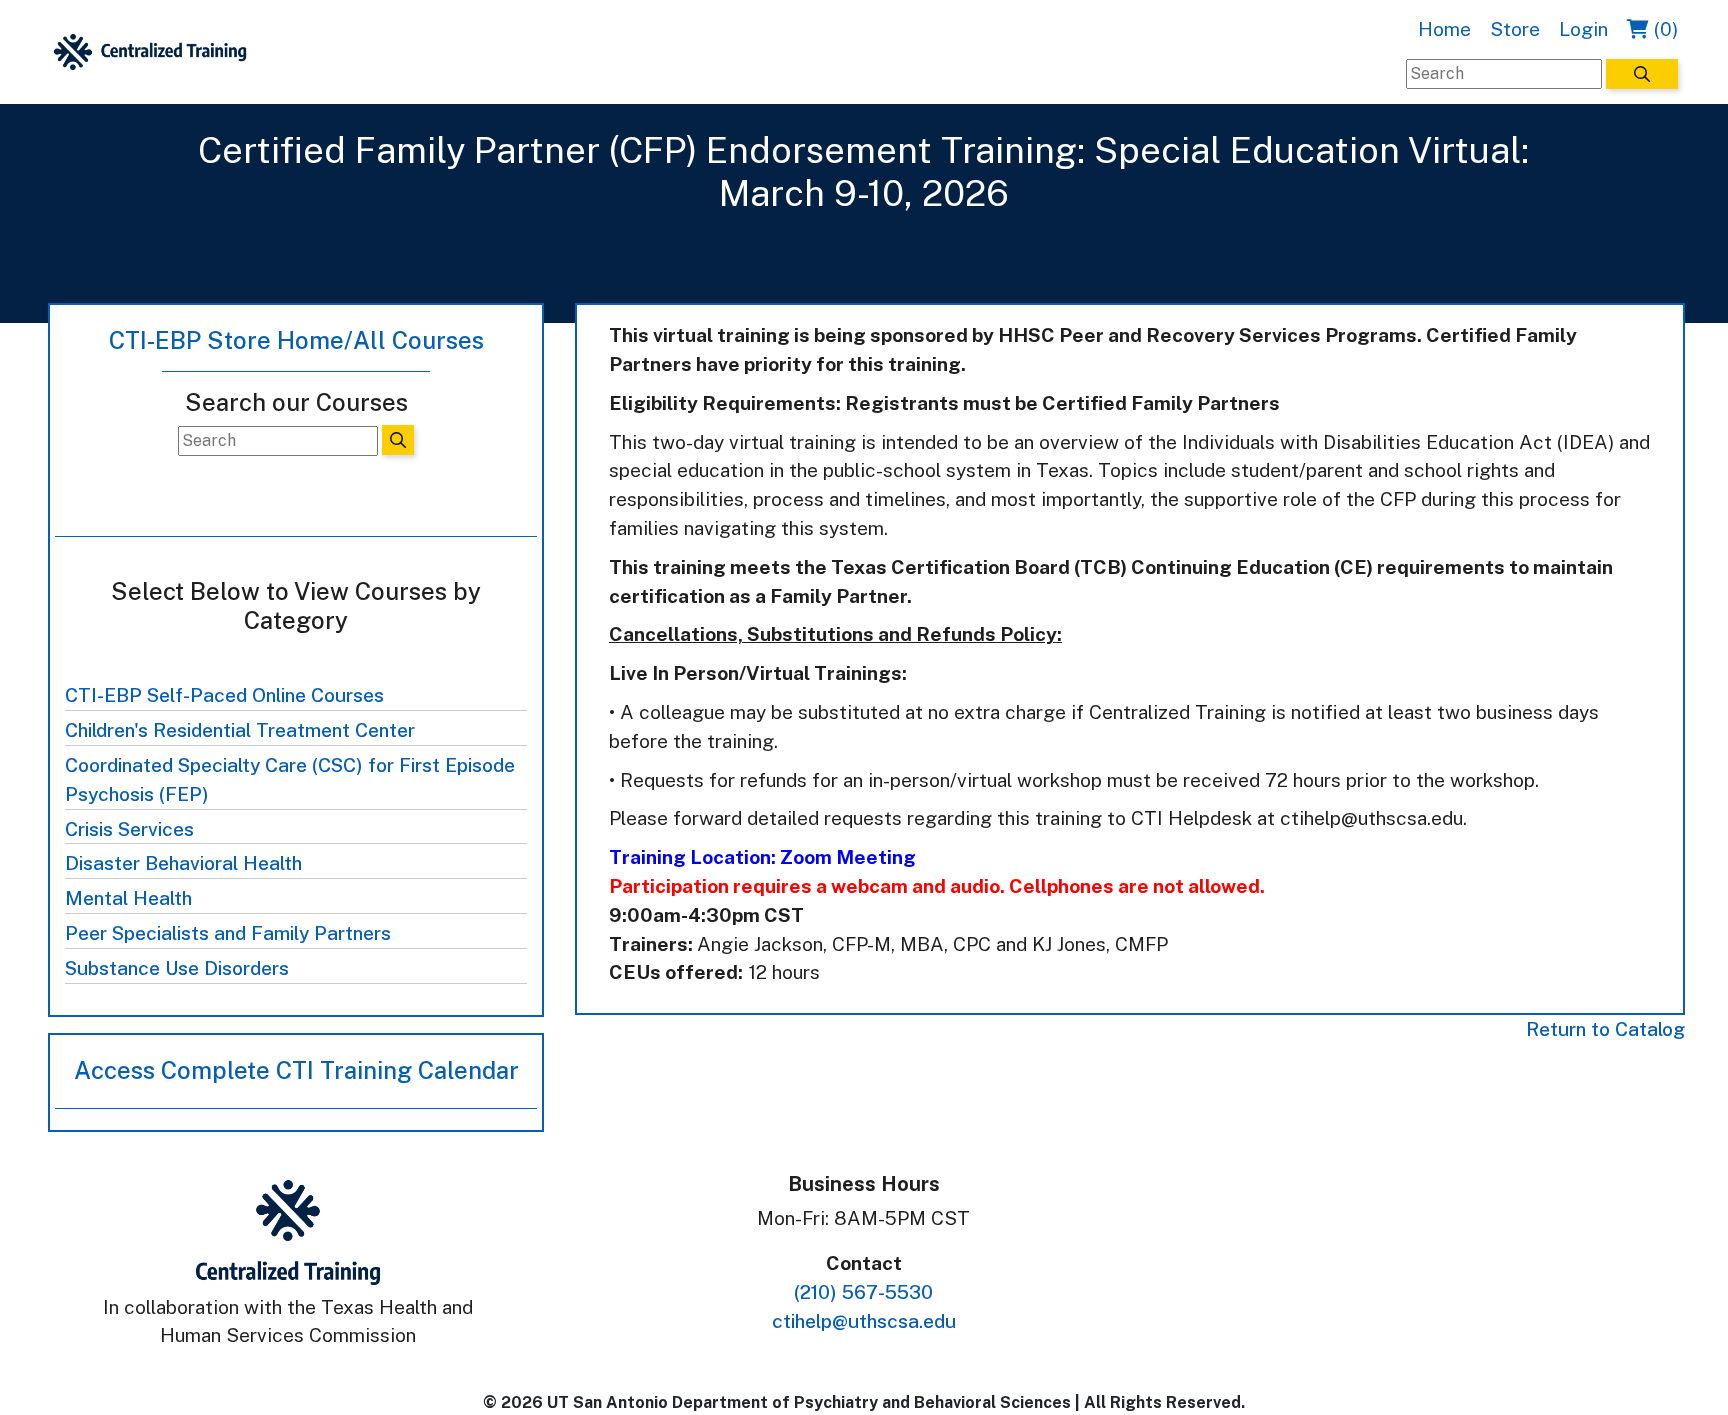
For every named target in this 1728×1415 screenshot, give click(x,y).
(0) (1663, 29)
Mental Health (128, 898)
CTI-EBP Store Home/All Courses (296, 340)
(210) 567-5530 (863, 1292)
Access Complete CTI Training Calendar (296, 1070)
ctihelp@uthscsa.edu (864, 1321)
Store (1515, 29)
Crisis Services (129, 829)
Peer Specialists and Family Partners (228, 933)
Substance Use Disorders (177, 968)
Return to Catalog (1605, 1029)
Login (1583, 29)
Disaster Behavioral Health (183, 863)
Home (1444, 29)
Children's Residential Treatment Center (240, 730)
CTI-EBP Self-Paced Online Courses (224, 695)
